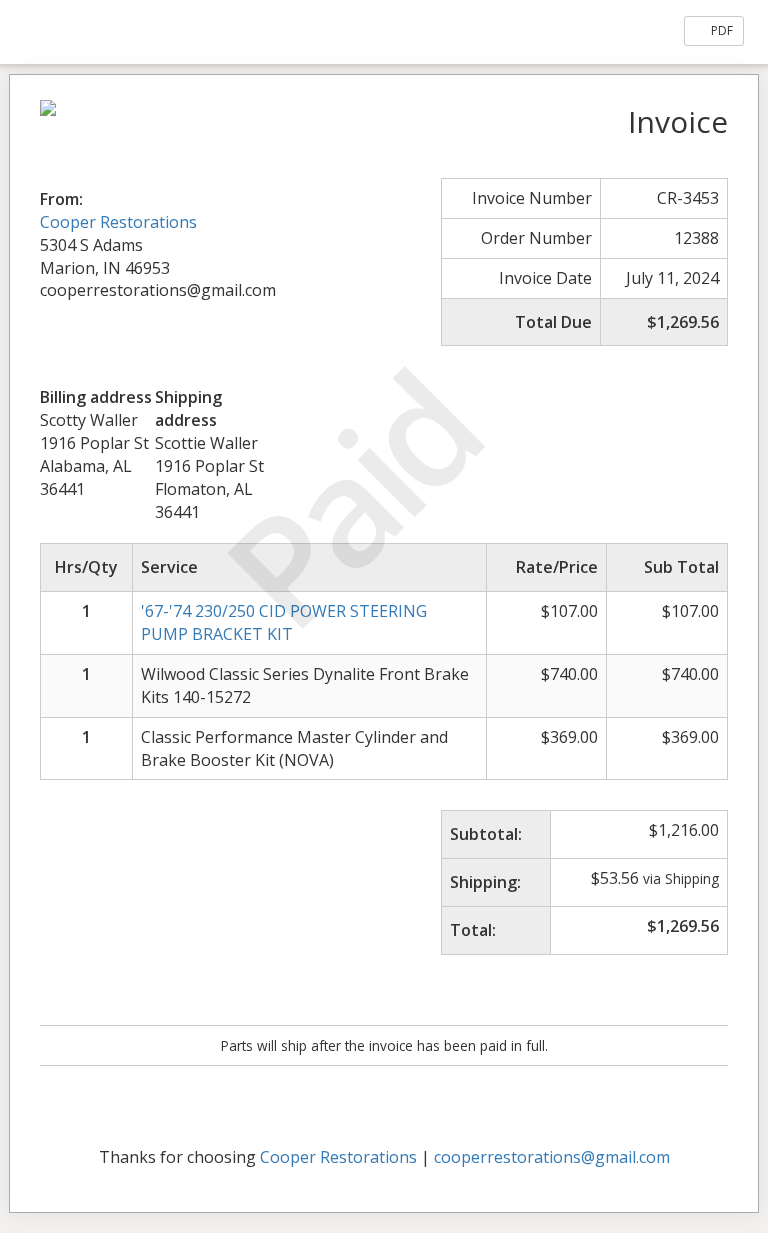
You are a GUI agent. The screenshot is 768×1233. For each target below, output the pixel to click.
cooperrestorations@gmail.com (552, 1157)
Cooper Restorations (118, 222)
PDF (720, 30)
